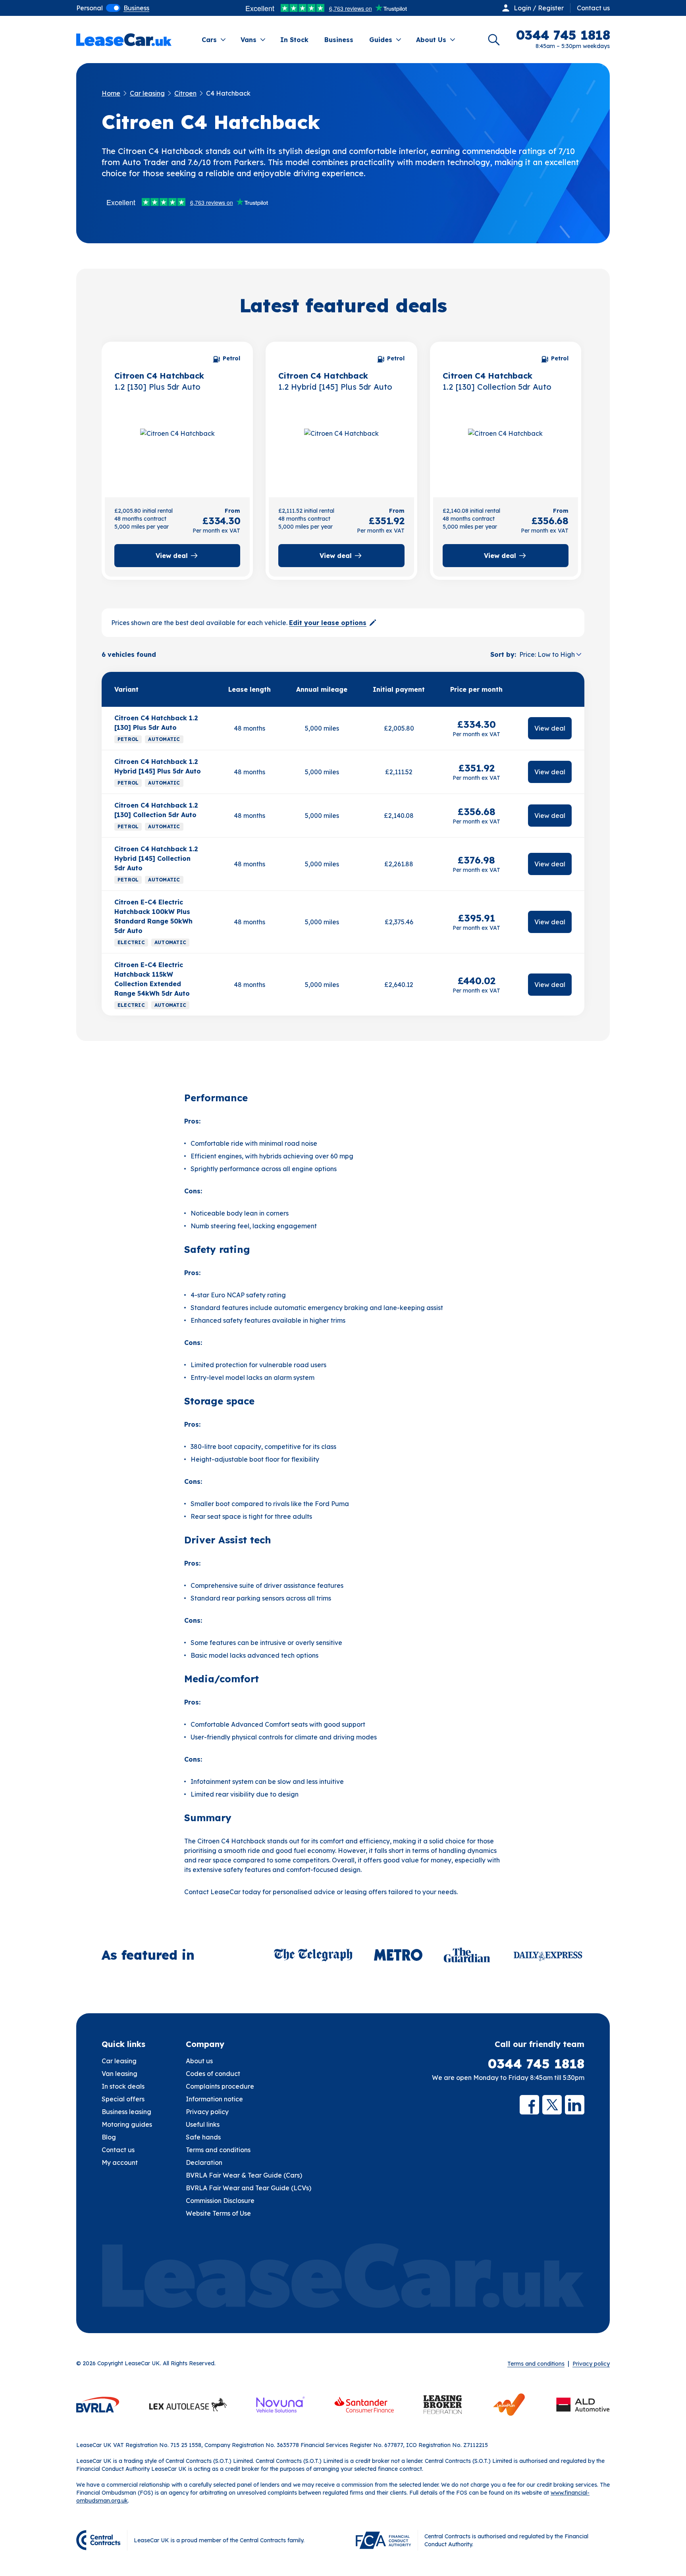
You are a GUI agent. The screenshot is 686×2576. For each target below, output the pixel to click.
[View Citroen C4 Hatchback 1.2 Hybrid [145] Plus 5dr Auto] (341, 450)
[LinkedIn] (575, 2105)
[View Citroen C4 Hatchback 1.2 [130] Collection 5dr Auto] (506, 450)
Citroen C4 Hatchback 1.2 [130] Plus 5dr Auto (156, 723)
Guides (381, 40)
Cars (209, 40)
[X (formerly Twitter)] (552, 2105)
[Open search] (494, 40)
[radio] (90, 8)
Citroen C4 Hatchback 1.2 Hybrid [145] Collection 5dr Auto (156, 858)
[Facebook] (529, 2105)
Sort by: (503, 654)
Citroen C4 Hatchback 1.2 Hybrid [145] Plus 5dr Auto (158, 766)
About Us (431, 40)
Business (339, 40)
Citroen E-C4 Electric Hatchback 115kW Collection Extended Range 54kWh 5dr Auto (152, 979)
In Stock (294, 40)
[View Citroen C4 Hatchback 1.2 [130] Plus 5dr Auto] (177, 450)
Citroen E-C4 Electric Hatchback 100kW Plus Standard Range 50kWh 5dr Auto (153, 916)
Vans (249, 40)
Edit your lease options (328, 623)
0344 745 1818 (536, 2064)
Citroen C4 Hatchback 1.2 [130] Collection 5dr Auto (156, 810)
